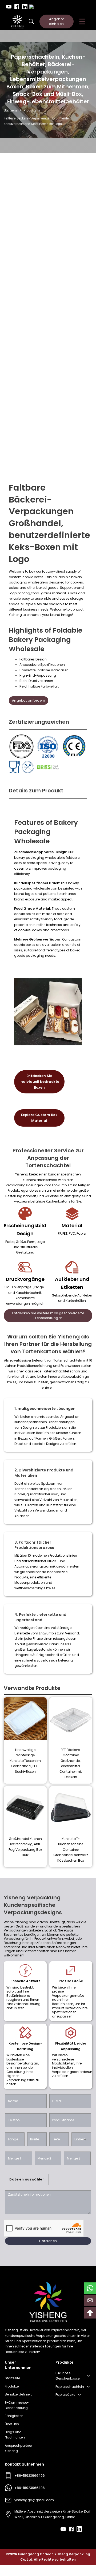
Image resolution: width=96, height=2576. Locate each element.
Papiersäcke (65, 2395)
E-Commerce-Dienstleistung (17, 2405)
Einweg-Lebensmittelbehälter (48, 101)
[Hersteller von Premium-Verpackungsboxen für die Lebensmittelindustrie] (17, 22)
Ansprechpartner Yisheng (18, 2448)
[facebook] (17, 7)
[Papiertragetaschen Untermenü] (79, 2395)
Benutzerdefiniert (18, 2394)
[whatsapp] (90, 2288)
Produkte (30, 110)
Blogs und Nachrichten (15, 2435)
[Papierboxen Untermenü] (88, 2387)
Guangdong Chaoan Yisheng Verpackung (54, 2554)
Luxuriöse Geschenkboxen (69, 2376)
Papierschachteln (70, 2387)
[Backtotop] (90, 2313)
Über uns (12, 2424)
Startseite (11, 110)
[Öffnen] (82, 22)
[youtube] (9, 7)
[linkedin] (25, 7)
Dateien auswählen (27, 2179)
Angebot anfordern (29, 700)
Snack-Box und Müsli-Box (47, 94)
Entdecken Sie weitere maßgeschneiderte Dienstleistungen (48, 1315)
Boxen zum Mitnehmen (57, 87)
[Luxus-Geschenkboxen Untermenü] (88, 2376)
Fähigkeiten (14, 2416)
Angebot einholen (57, 21)
